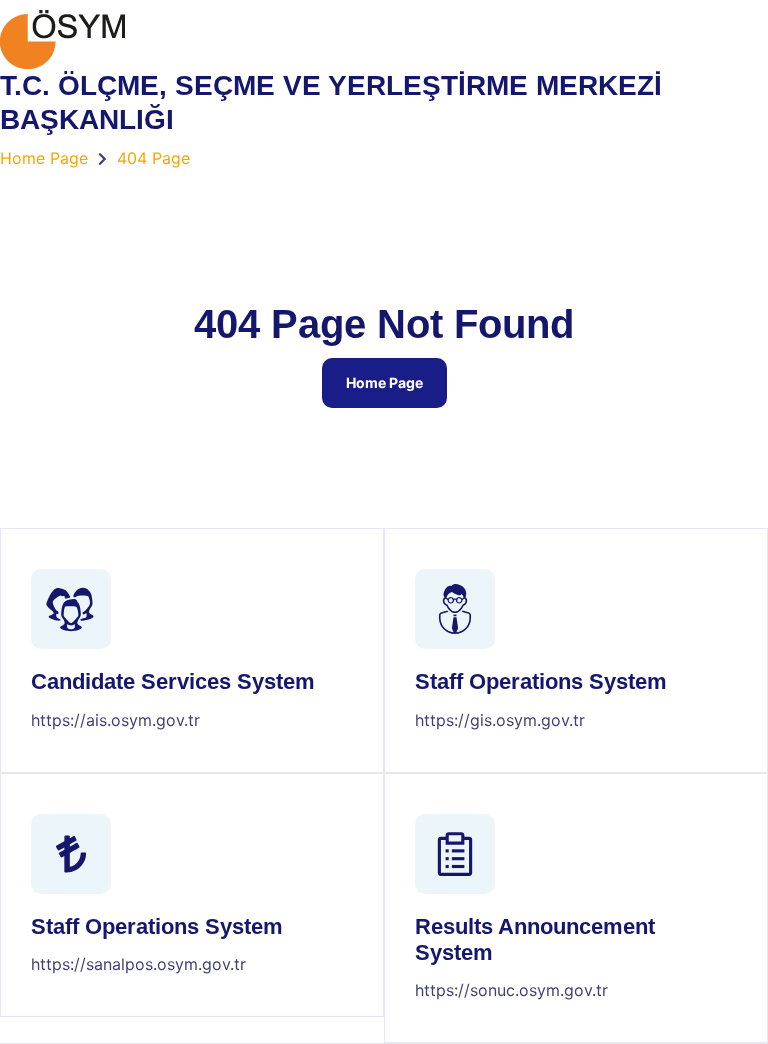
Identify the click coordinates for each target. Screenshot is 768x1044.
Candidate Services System (173, 681)
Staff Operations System (541, 681)
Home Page (384, 382)
